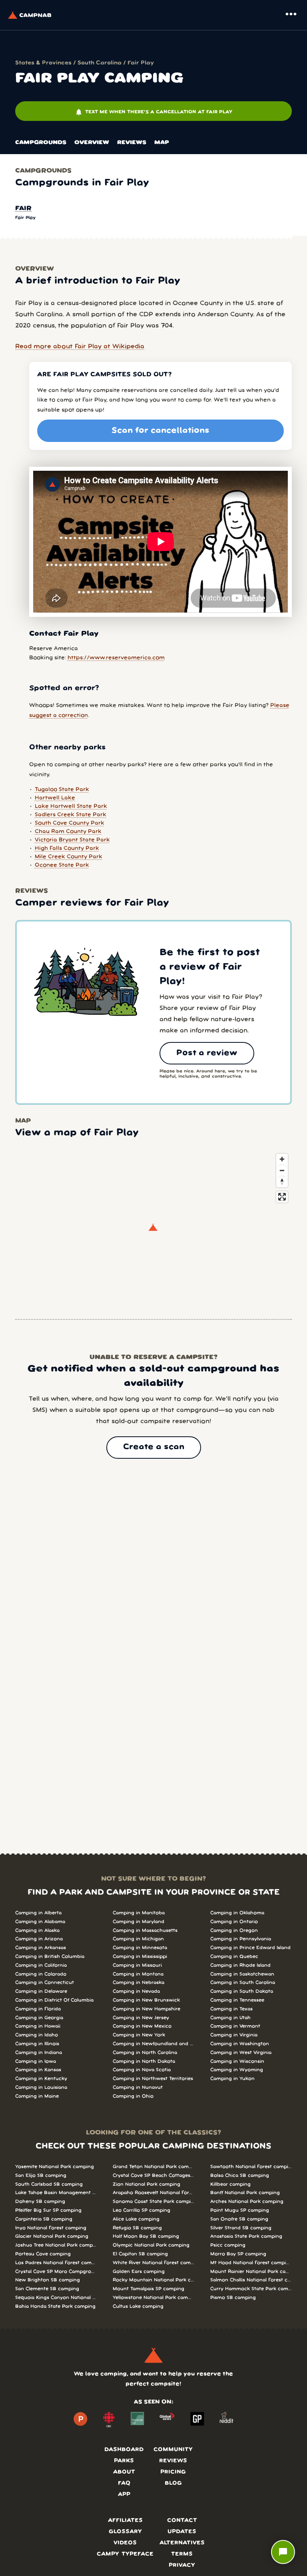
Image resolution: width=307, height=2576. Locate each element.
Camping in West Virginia (241, 2053)
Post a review (207, 1053)
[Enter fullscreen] (282, 1197)
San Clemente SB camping (47, 2289)
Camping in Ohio (133, 2096)
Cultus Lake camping (138, 2306)
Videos (125, 2543)
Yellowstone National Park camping (153, 2298)
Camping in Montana (138, 1974)
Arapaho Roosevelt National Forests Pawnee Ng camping (153, 2193)
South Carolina (100, 63)
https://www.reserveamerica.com (116, 658)
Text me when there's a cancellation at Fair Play (153, 112)
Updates (182, 2532)
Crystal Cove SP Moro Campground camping (56, 2272)
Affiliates (125, 2521)
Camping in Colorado (41, 1974)
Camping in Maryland (139, 1922)
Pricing (173, 2472)
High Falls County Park (67, 848)
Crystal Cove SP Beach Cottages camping (153, 2175)
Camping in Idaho (37, 2035)
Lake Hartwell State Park (71, 806)
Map (162, 143)
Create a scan (154, 1447)
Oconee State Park (62, 865)
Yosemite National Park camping (55, 2167)
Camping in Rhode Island (240, 1965)
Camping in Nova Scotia (142, 2070)
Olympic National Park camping (151, 2245)
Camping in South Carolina (243, 1983)
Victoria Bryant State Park (72, 840)
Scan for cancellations (160, 431)
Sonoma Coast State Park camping (153, 2202)
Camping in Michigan (138, 1939)
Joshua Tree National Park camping (56, 2245)
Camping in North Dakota (144, 2061)
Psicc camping (228, 2245)
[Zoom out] (282, 1170)
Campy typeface (125, 2554)
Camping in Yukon (232, 2079)
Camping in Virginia (234, 2035)
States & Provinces (43, 63)
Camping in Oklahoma (237, 1913)
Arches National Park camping (247, 2202)
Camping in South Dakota (242, 1991)
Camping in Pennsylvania (241, 1939)
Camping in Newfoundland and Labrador (153, 2044)
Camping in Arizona (39, 1939)
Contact (182, 2521)
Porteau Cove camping (43, 2254)
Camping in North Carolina (145, 2053)
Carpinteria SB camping (44, 2219)
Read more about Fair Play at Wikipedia (80, 347)
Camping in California (41, 1965)
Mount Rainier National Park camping (251, 2272)
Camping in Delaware (41, 1991)
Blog (173, 2483)
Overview (92, 143)
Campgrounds (41, 143)
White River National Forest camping (153, 2263)
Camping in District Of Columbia (54, 2000)
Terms (182, 2554)
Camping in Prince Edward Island (250, 1948)
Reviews (132, 143)
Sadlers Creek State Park (71, 815)
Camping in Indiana (39, 2053)
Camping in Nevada (136, 1991)
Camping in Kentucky (41, 2079)
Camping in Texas (231, 2009)
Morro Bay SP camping (238, 2254)
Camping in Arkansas (41, 1948)
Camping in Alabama (40, 1922)
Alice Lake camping (136, 2219)
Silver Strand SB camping (241, 2228)
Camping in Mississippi (140, 1957)
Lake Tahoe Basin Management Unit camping (56, 2193)
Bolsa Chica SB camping (240, 2175)
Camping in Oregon (234, 1930)
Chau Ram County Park (68, 832)
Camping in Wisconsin (237, 2061)
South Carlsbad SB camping (49, 2184)
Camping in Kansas (38, 2070)
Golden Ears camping (139, 2272)
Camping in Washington (240, 2044)
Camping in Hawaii (38, 2026)
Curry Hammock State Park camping (251, 2289)
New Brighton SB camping (48, 2280)
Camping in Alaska (37, 1930)
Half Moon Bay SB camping (146, 2236)
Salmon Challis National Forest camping (251, 2280)
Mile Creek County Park (69, 857)
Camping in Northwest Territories (153, 2079)
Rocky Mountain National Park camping (153, 2280)
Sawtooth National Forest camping (251, 2167)
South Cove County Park (70, 823)
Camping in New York (139, 2035)
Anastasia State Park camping (246, 2236)
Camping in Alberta (38, 1913)
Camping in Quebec (234, 1957)
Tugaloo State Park (62, 790)
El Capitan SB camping (140, 2254)
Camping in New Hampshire (147, 2009)
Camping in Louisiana (41, 2087)
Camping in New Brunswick (146, 2000)
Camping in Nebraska (139, 1983)
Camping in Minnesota (140, 1948)
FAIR (23, 209)
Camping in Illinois (37, 2044)
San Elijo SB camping (41, 2175)
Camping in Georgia (39, 2018)
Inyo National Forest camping (51, 2228)
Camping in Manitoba (139, 1913)
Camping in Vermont (235, 2026)
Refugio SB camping (137, 2228)
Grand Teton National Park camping (153, 2167)
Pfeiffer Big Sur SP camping (48, 2210)
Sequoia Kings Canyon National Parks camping (56, 2298)
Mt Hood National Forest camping (251, 2263)
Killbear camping (230, 2184)
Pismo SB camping (233, 2298)
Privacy (182, 2565)
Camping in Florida (38, 2009)
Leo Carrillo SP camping (142, 2210)
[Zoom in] (282, 1159)
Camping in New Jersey (141, 2018)
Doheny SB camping (40, 2202)
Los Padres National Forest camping (56, 2263)
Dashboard (124, 2450)
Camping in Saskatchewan (242, 1974)
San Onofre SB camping (239, 2219)
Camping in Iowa (36, 2061)
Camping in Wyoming (237, 2070)
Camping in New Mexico (142, 2026)
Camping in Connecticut (45, 1983)
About (124, 2472)
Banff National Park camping (245, 2193)
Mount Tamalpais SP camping (149, 2289)
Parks (124, 2461)
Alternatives (182, 2543)
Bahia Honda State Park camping (55, 2306)
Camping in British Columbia (50, 1957)
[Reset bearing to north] (282, 1182)
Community (173, 2450)
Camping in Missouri (137, 1965)
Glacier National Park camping (52, 2236)
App (124, 2495)
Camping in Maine (37, 2096)
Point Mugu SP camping (240, 2210)
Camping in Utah (230, 2018)
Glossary (125, 2532)
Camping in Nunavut (138, 2087)
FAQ (124, 2483)
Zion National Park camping (147, 2184)
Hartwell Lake (55, 798)
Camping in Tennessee (237, 2000)
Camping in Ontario (234, 1922)
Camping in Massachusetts (145, 1930)
